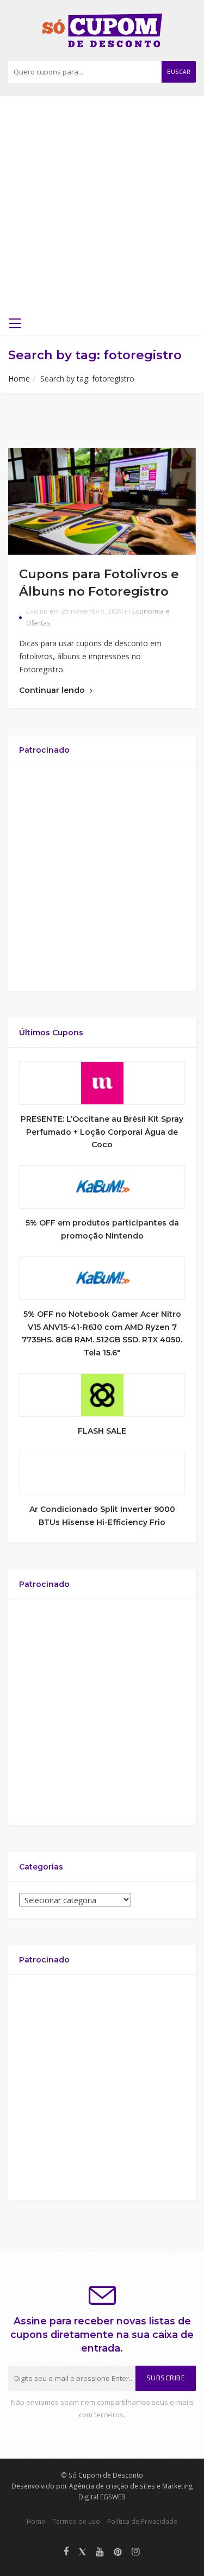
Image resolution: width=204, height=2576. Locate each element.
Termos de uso (76, 2521)
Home (19, 379)
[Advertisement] (102, 209)
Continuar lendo (53, 690)
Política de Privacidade (142, 2521)
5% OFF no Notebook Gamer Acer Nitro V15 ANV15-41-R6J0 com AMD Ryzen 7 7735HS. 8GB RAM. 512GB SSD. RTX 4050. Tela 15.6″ (102, 1333)
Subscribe (166, 2378)
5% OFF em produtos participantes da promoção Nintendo (102, 1229)
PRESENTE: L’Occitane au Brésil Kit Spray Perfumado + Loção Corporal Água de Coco (102, 1132)
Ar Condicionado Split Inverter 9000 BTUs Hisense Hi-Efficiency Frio (102, 1516)
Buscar (179, 72)
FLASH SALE (102, 1431)
